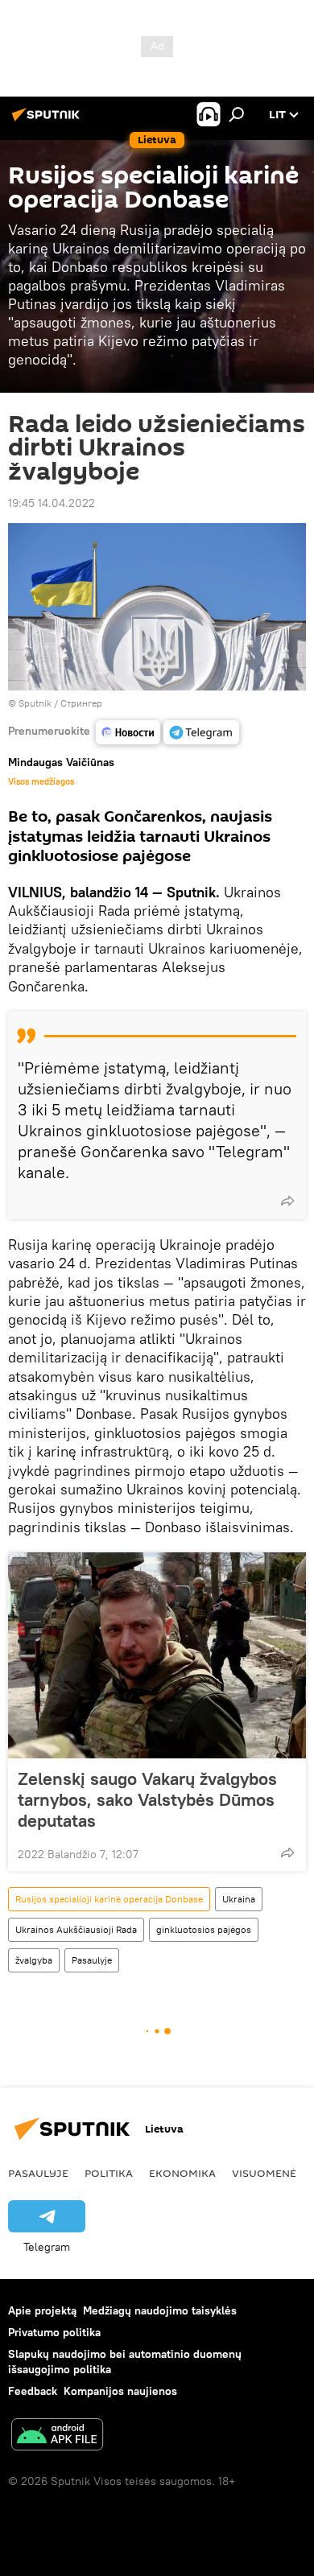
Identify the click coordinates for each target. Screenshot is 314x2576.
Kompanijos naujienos (120, 2391)
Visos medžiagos (41, 781)
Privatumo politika (54, 2332)
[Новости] (128, 732)
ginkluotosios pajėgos (204, 1929)
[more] (287, 1201)
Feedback (33, 2391)
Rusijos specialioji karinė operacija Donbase (109, 1899)
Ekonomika (182, 2173)
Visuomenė (264, 2173)
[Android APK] (57, 2436)
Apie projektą (42, 2310)
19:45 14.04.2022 (52, 503)
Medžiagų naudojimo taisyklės (160, 2310)
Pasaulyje (92, 1960)
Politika (109, 2173)
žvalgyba (34, 1960)
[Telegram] (201, 732)
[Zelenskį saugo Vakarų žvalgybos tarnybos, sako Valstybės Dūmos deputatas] (157, 1655)
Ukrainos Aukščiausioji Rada (76, 1929)
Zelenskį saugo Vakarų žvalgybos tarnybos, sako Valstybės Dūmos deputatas (147, 1799)
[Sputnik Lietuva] (48, 121)
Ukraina (239, 1899)
